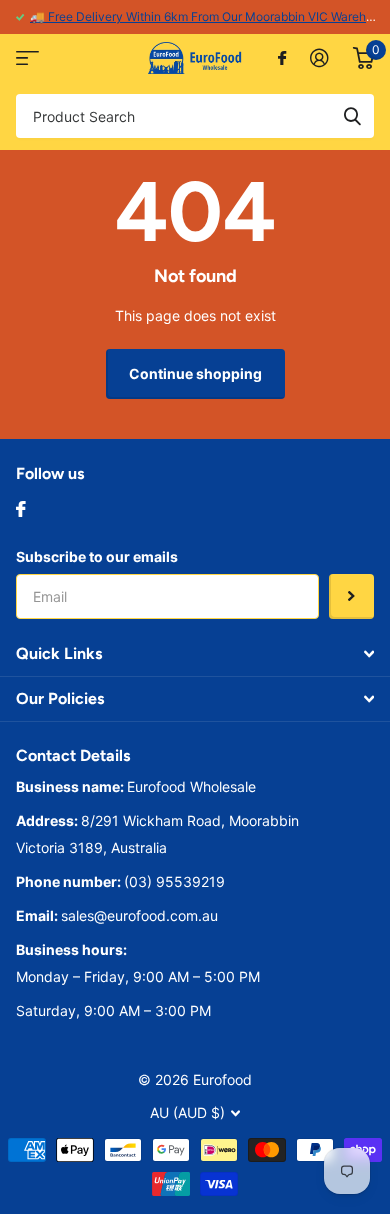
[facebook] (21, 509)
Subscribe (351, 596)
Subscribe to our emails (97, 556)
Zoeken (352, 116)
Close (195, 654)
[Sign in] (319, 58)
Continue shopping (195, 373)
